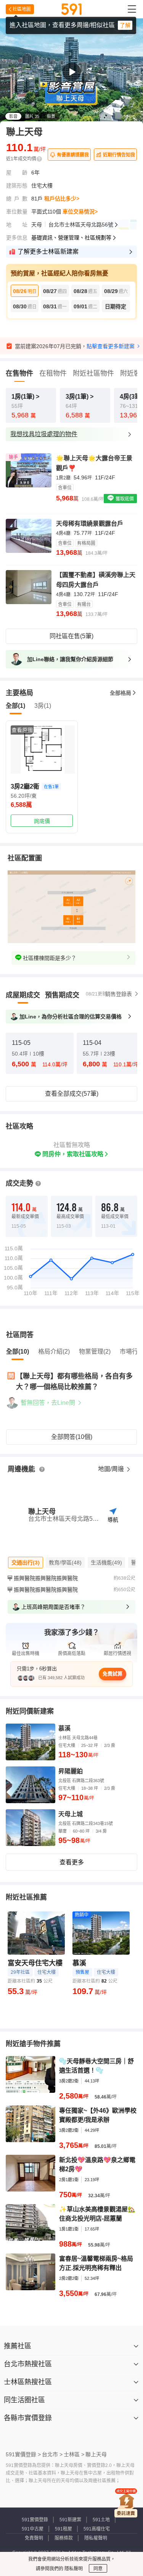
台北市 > (52, 2454)
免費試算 (112, 1674)
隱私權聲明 (96, 2538)
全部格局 (121, 693)
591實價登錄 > (23, 2454)
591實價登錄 (35, 2520)
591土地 (101, 2520)
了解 (125, 25)
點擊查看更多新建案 (111, 346)
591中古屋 (33, 2529)
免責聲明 (34, 2538)
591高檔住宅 (97, 2529)
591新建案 (70, 2520)
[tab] (23, 995)
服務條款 (64, 2538)
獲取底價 (124, 499)
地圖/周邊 (112, 1469)
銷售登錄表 (119, 994)
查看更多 (72, 1862)
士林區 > (74, 2454)
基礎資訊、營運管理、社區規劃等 (71, 238)
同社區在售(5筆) (71, 636)
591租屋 (63, 2529)
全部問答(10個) (72, 1437)
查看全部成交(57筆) (72, 1094)
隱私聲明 (73, 2569)
